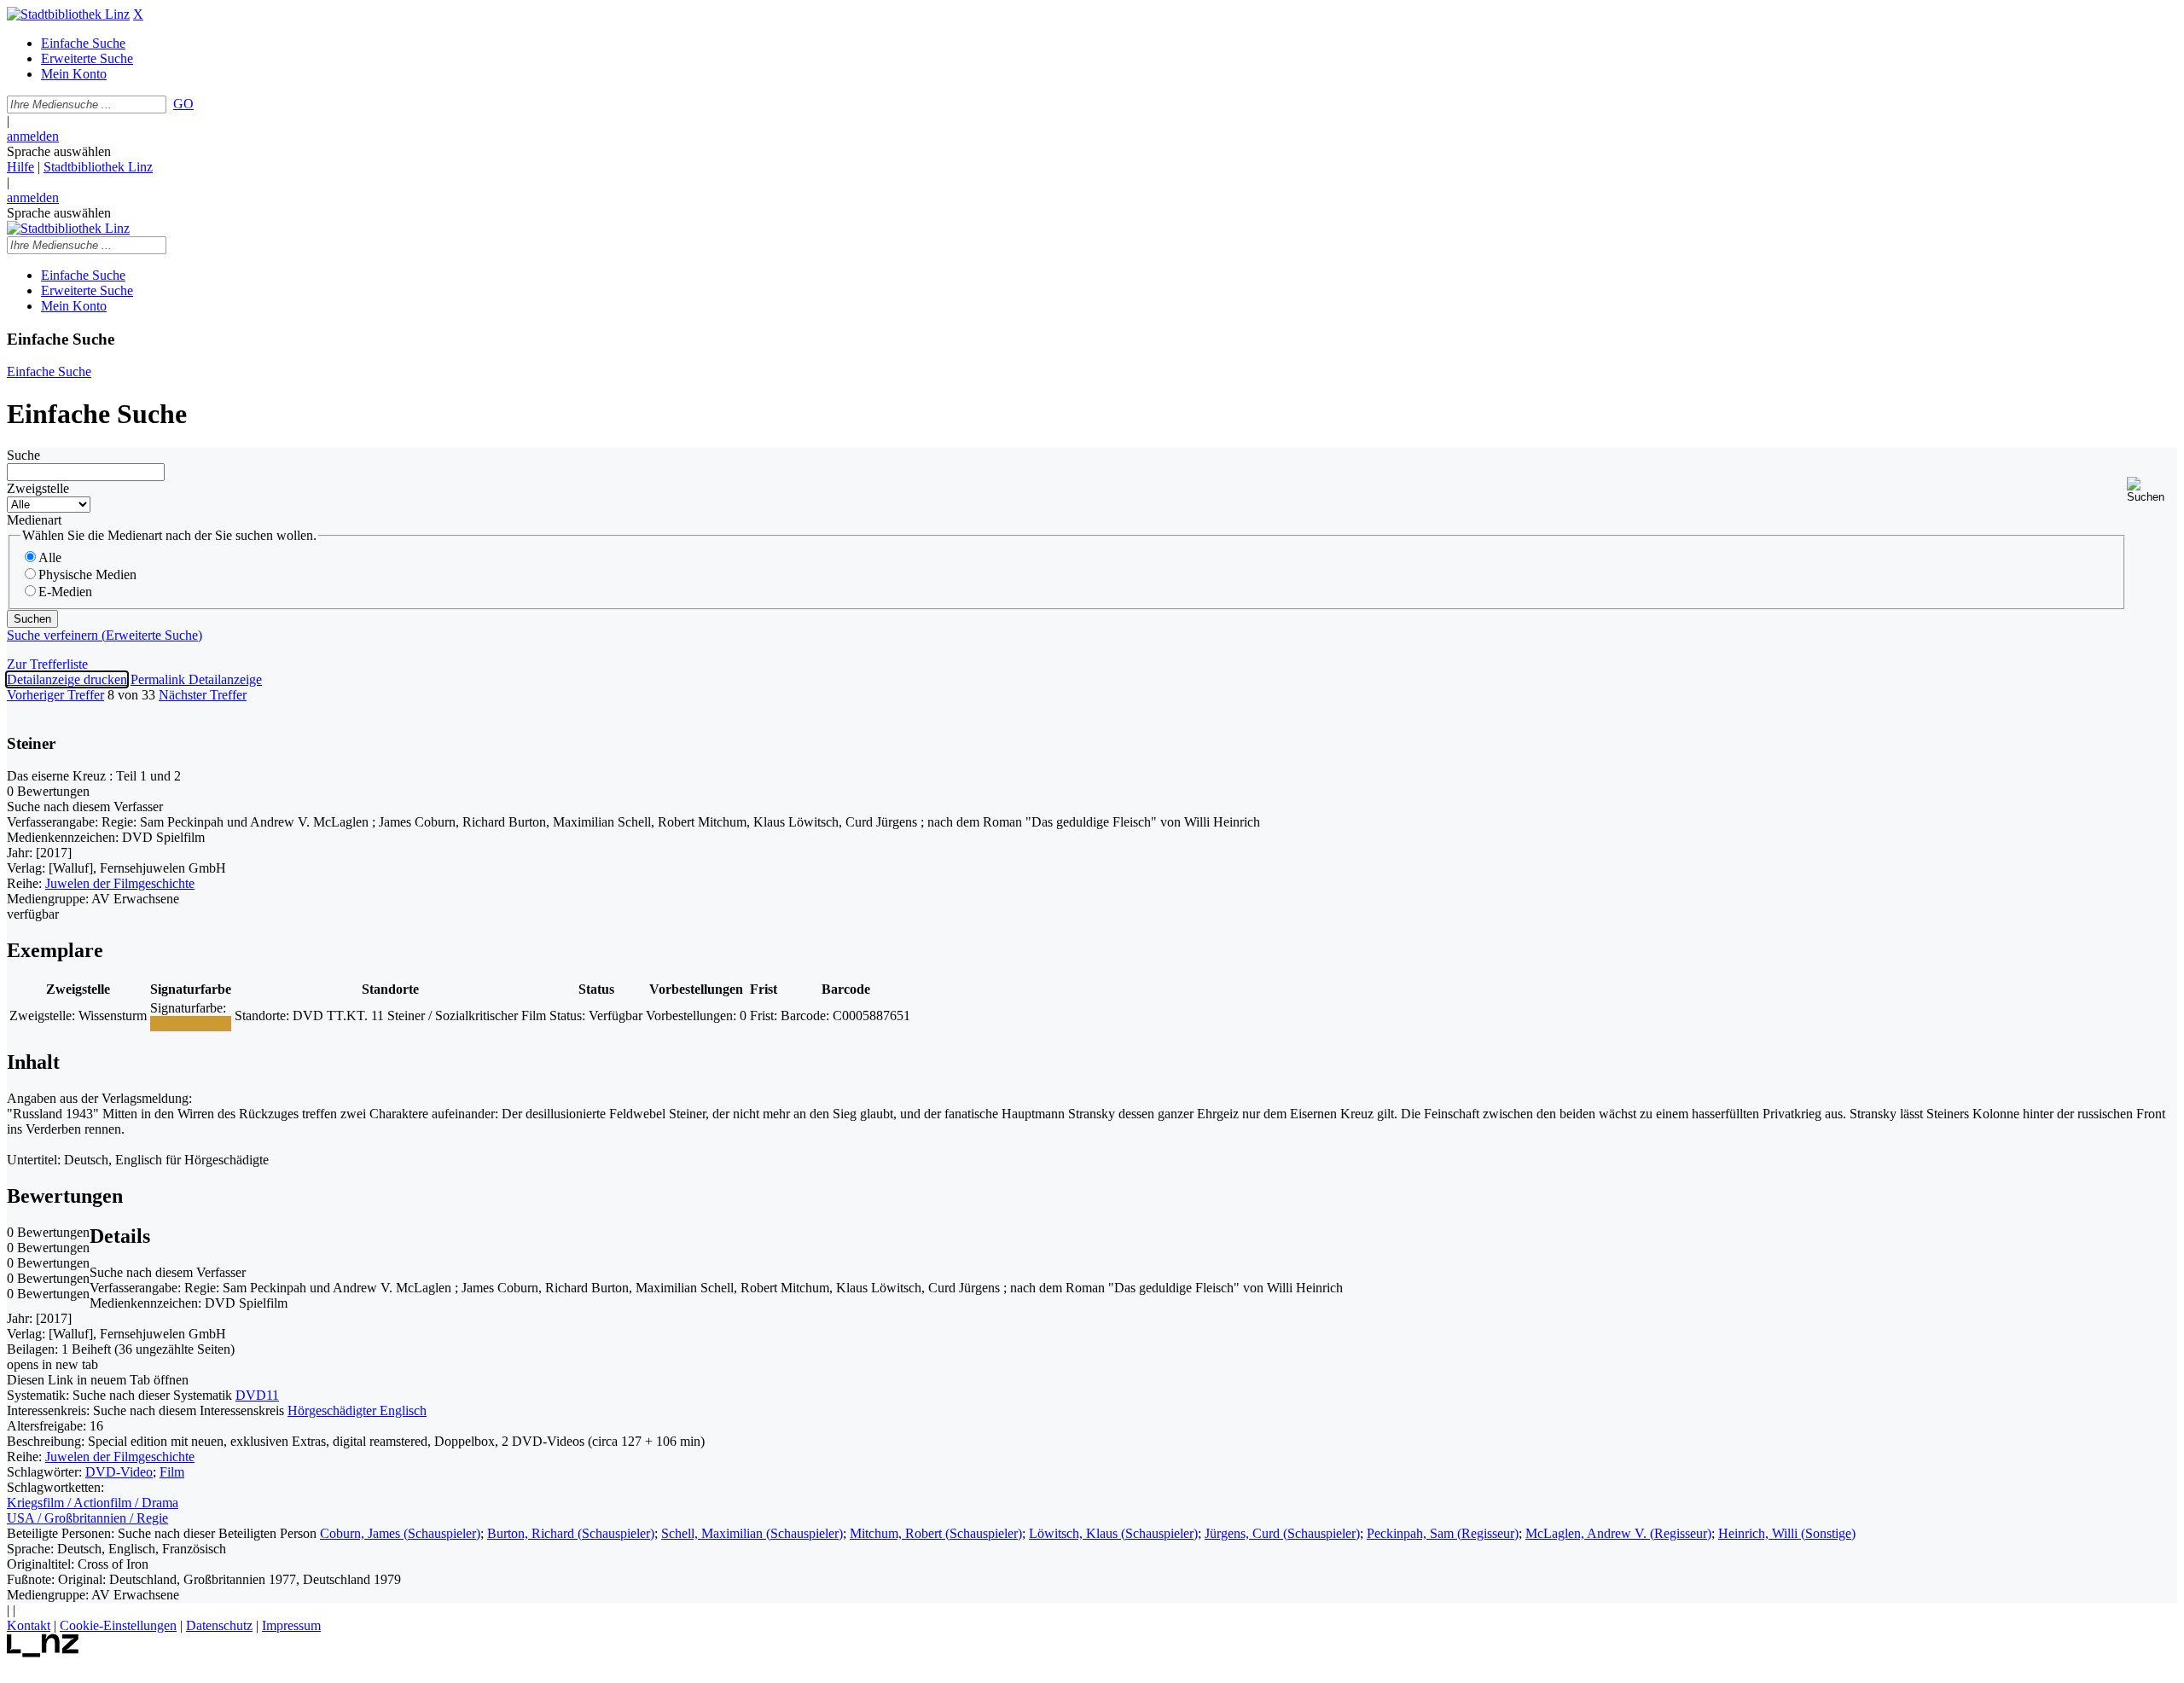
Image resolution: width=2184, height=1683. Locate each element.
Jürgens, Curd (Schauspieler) (1282, 1533)
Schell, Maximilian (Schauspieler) (752, 1533)
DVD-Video (119, 1472)
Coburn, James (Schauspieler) (400, 1533)
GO (183, 104)
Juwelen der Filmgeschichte (120, 883)
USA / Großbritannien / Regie (87, 1518)
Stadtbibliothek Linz (98, 167)
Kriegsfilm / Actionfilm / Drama (93, 1503)
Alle (50, 557)
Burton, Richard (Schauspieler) (571, 1533)
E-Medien (65, 592)
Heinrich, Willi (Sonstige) (1787, 1533)
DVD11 (257, 1395)
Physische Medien (87, 575)
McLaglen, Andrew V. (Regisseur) (1618, 1533)
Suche (23, 455)
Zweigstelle (38, 488)
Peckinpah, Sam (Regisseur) (1443, 1533)
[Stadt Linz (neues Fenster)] (43, 1653)
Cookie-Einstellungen (118, 1625)
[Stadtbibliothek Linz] (68, 14)
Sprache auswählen (59, 151)
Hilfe (20, 167)
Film (172, 1472)
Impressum (291, 1625)
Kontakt (29, 1625)
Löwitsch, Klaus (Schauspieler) (1113, 1533)
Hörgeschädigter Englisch (357, 1410)
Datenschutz (219, 1625)
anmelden (33, 136)
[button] (2152, 490)
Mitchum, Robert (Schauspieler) (936, 1533)
